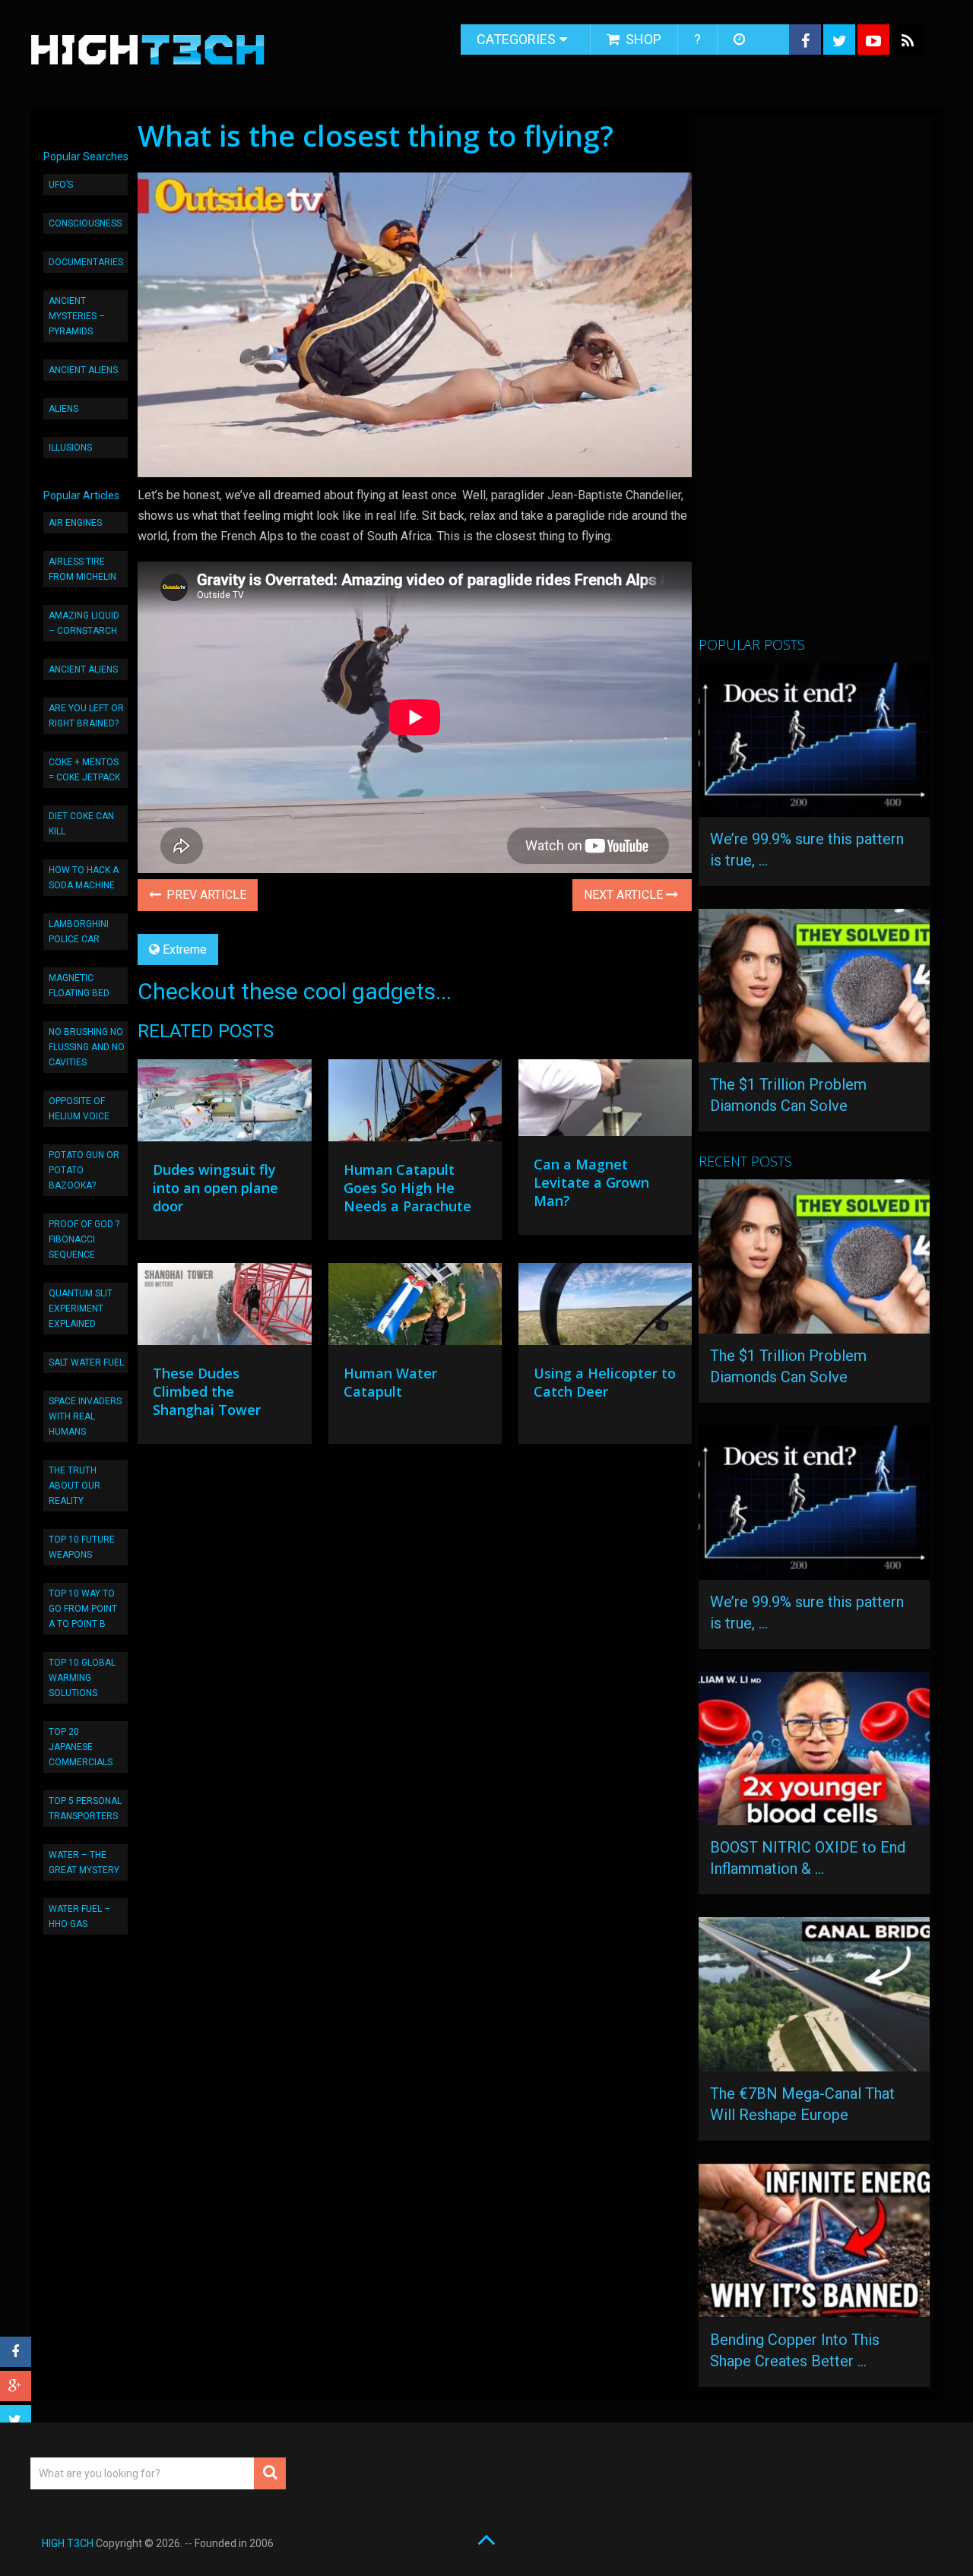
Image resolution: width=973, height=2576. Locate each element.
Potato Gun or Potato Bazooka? (84, 1170)
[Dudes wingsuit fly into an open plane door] (224, 1104)
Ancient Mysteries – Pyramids (77, 316)
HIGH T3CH (68, 2543)
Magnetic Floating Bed (79, 986)
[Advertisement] (813, 382)
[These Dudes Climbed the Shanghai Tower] (224, 1308)
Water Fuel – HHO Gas (79, 1916)
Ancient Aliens (83, 370)
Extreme (185, 949)
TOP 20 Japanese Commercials (81, 1747)
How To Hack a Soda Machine (84, 878)
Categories (516, 39)
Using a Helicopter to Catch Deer (605, 1382)
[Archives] (741, 40)
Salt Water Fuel (86, 1362)
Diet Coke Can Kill (81, 824)
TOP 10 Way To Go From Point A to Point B (83, 1609)
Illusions (70, 448)
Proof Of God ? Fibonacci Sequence (84, 1239)
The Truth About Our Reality (74, 1486)
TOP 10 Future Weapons (82, 1547)
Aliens (63, 409)
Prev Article (205, 895)
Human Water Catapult (390, 1382)
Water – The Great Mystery (84, 1862)
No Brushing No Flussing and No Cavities (87, 1047)
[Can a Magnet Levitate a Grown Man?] (605, 1101)
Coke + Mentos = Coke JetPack (84, 770)
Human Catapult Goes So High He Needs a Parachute (407, 1188)
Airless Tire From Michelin (82, 569)
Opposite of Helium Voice (79, 1109)
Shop (642, 39)
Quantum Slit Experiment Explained (81, 1309)
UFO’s (61, 185)
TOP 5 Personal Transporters (85, 1809)
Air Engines (75, 523)
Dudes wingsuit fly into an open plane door (216, 1188)
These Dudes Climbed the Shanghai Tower (207, 1391)
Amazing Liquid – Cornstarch (84, 623)
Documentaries (86, 262)
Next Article (625, 895)
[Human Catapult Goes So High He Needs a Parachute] (415, 1104)
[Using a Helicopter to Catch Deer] (605, 1308)
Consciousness (85, 223)
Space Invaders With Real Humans (85, 1416)
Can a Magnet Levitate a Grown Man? (591, 1182)
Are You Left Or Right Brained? (86, 716)
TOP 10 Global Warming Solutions (82, 1678)
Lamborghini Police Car (79, 932)
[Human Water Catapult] (415, 1308)
